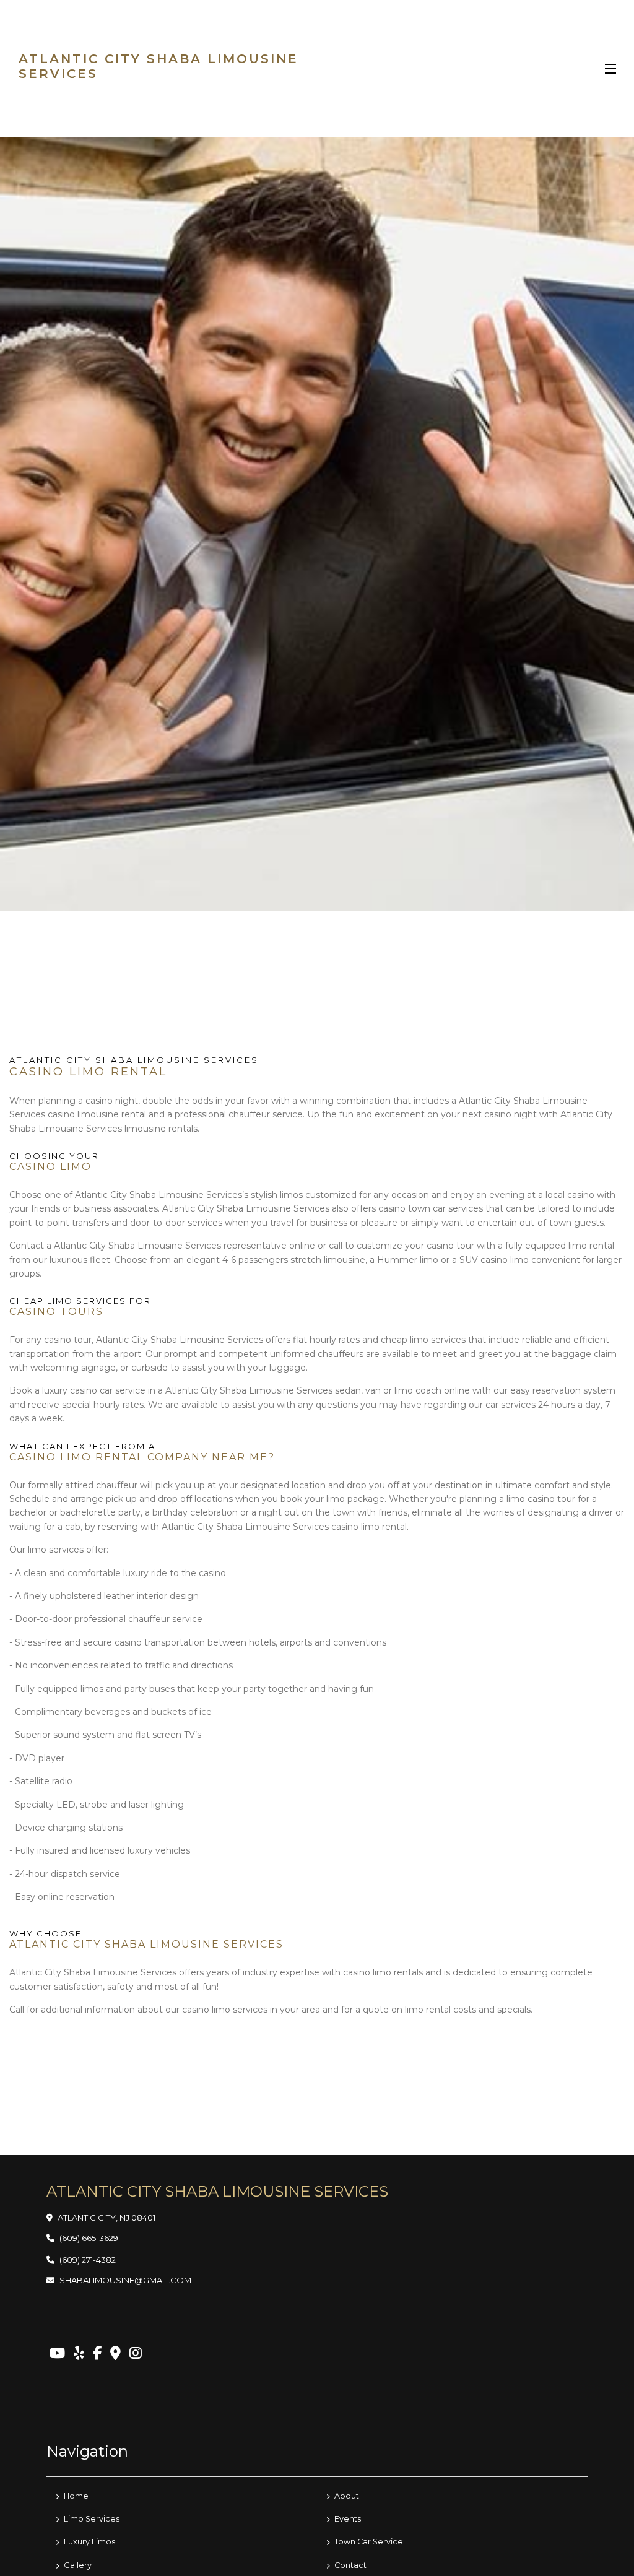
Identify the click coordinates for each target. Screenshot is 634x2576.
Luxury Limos (89, 2542)
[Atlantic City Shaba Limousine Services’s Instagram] (136, 2353)
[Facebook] (97, 2353)
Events (347, 2519)
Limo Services (91, 2519)
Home (75, 2496)
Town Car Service (368, 2542)
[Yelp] (79, 2353)
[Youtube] (57, 2353)
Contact (350, 2565)
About (346, 2496)
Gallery (77, 2565)
